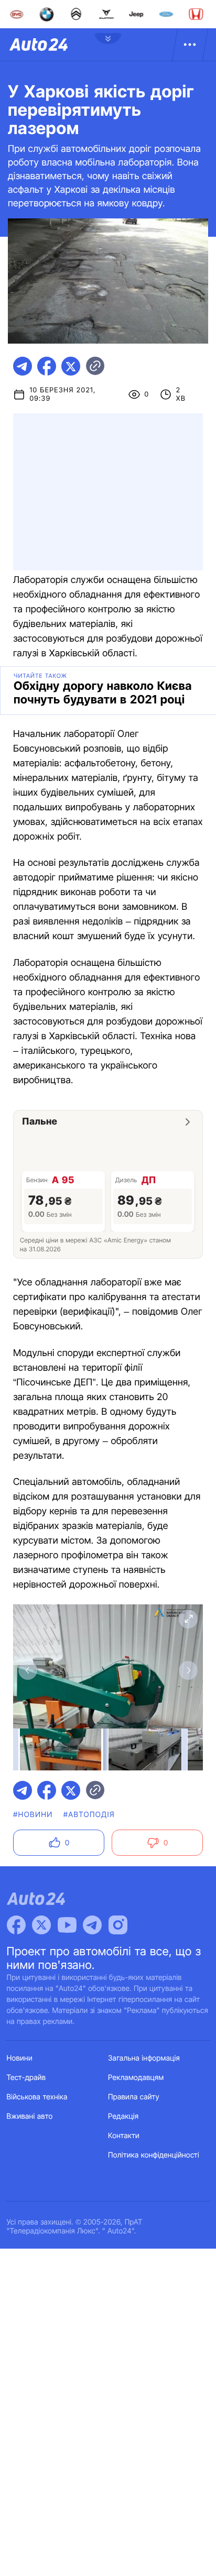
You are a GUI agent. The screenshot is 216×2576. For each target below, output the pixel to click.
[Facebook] (16, 1925)
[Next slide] (188, 1670)
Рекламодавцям (136, 2078)
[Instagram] (118, 1925)
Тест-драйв (26, 2078)
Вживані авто (30, 2116)
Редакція (123, 2116)
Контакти (124, 2136)
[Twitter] (41, 1925)
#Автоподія (89, 1815)
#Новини (33, 1815)
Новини (20, 2058)
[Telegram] (92, 1925)
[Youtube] (67, 1925)
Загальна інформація (144, 2058)
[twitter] (71, 366)
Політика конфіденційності (154, 2155)
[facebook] (47, 366)
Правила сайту (134, 2097)
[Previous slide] (28, 1670)
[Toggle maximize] (188, 1619)
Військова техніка (37, 2097)
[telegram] (23, 366)
